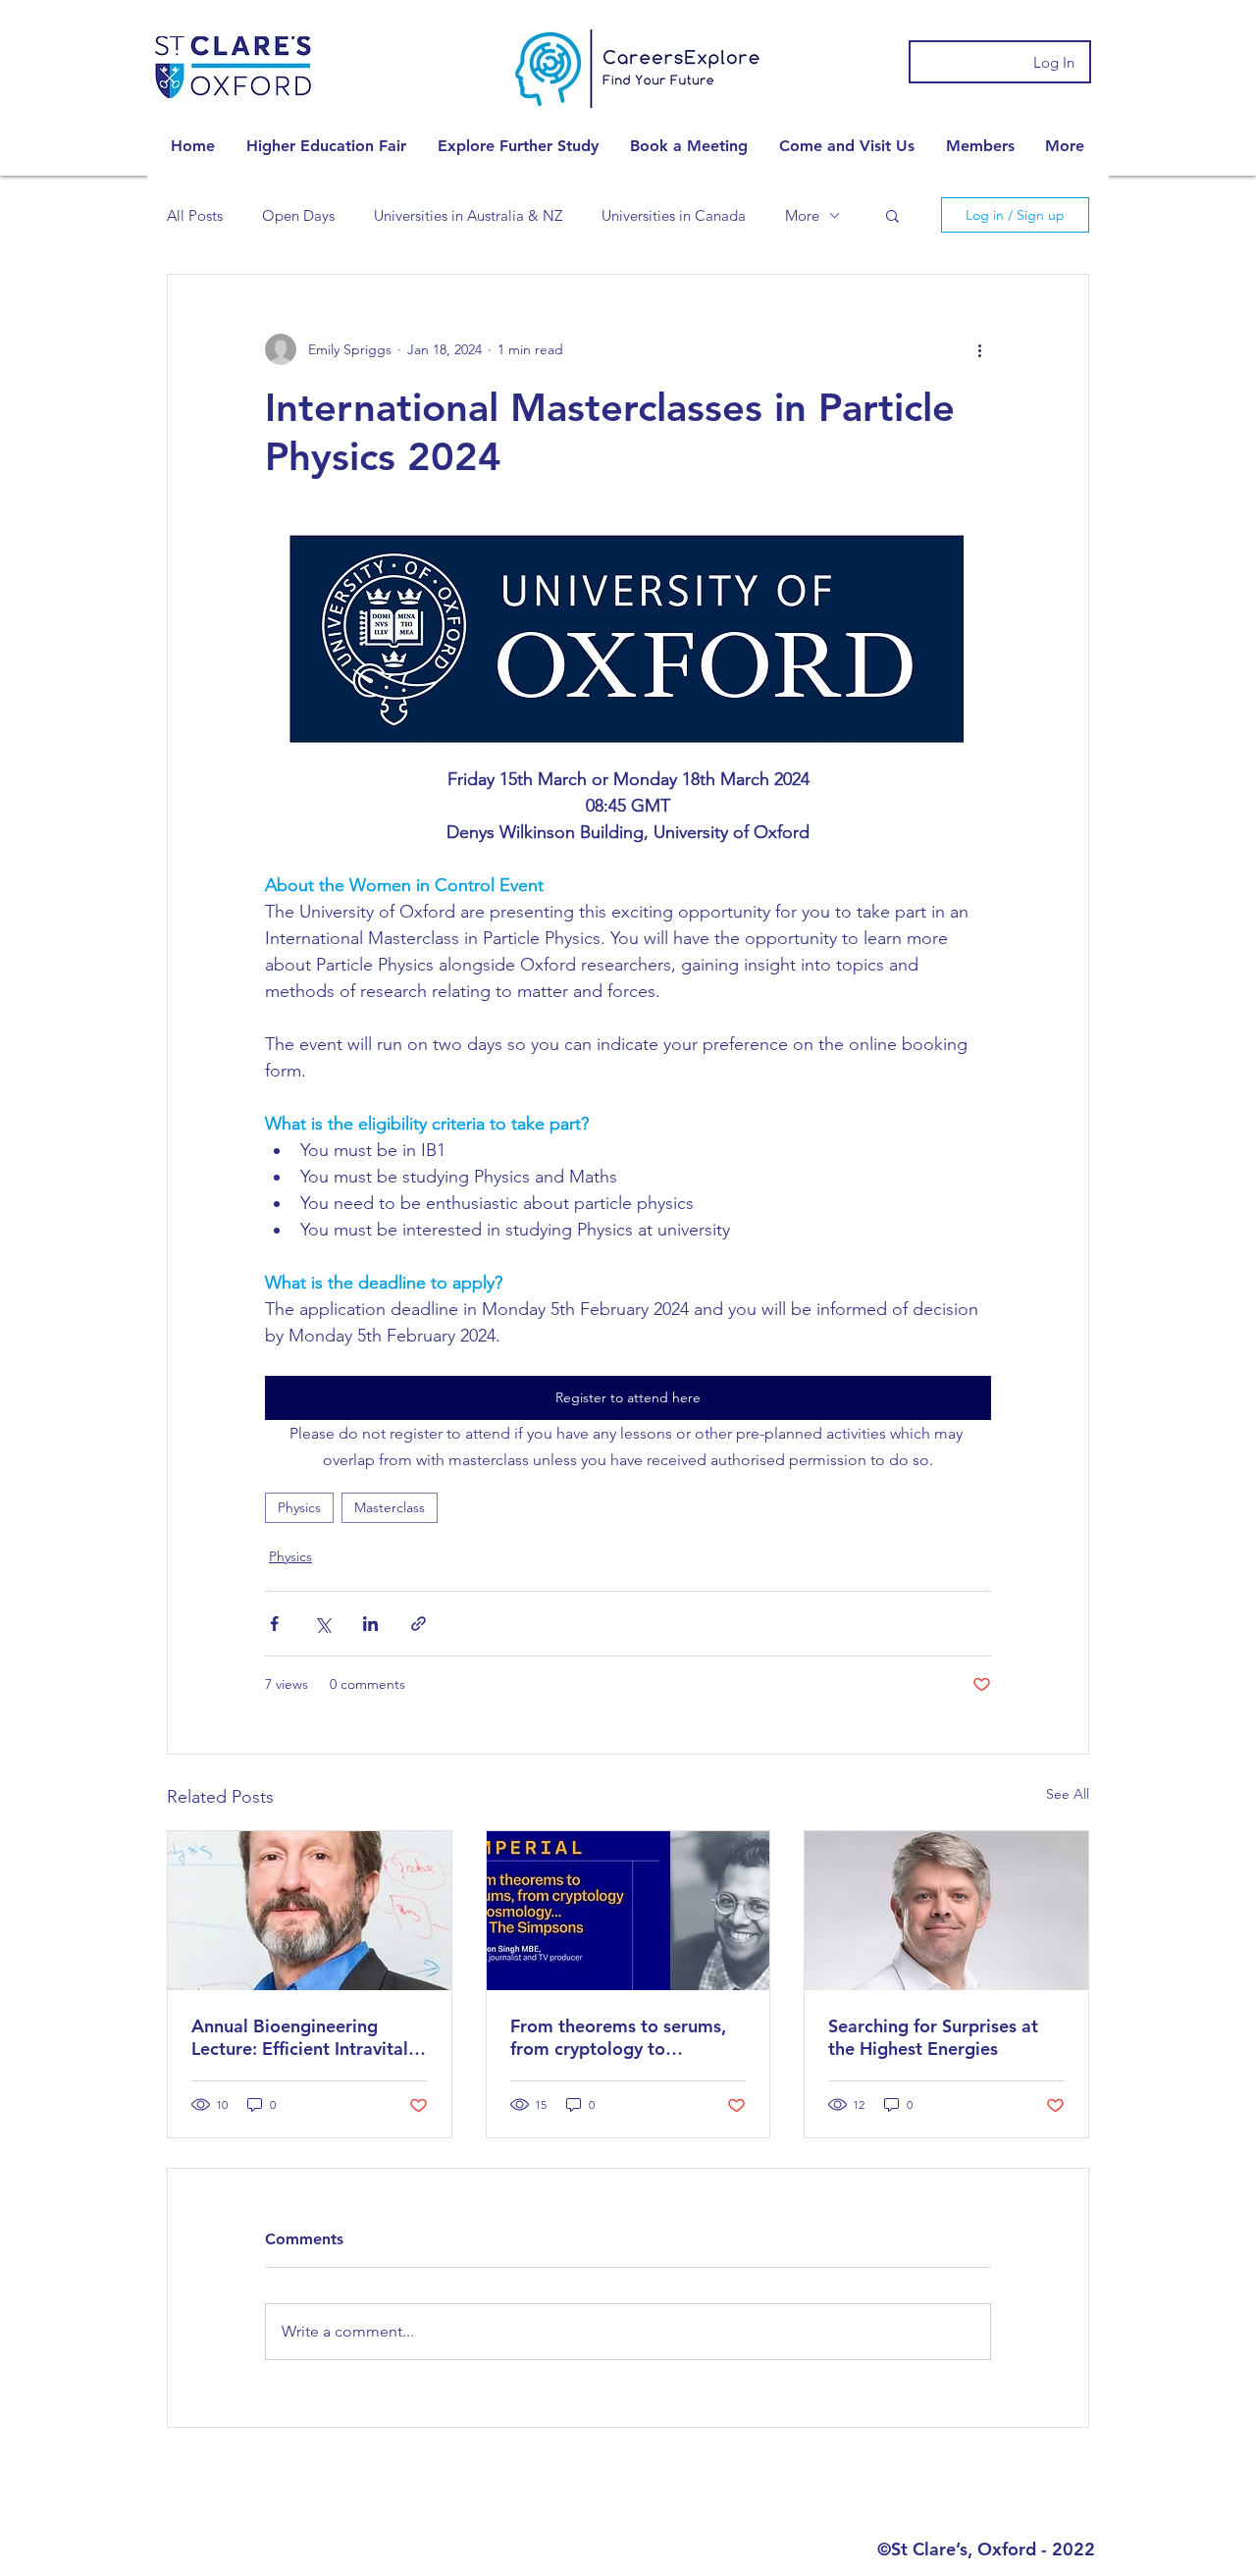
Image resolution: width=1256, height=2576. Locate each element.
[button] (326, 146)
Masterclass (390, 1507)
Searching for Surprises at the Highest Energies (933, 2037)
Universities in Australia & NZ (468, 215)
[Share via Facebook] (274, 1624)
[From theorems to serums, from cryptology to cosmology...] (628, 1911)
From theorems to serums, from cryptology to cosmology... (618, 2037)
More (802, 215)
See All (1068, 1794)
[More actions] (979, 349)
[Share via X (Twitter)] (322, 1624)
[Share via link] (419, 1624)
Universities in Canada (674, 215)
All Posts (195, 215)
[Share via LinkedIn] (370, 1624)
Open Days (298, 215)
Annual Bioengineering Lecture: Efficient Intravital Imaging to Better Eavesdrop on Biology (300, 2037)
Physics (299, 1507)
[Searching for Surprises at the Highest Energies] (946, 1911)
